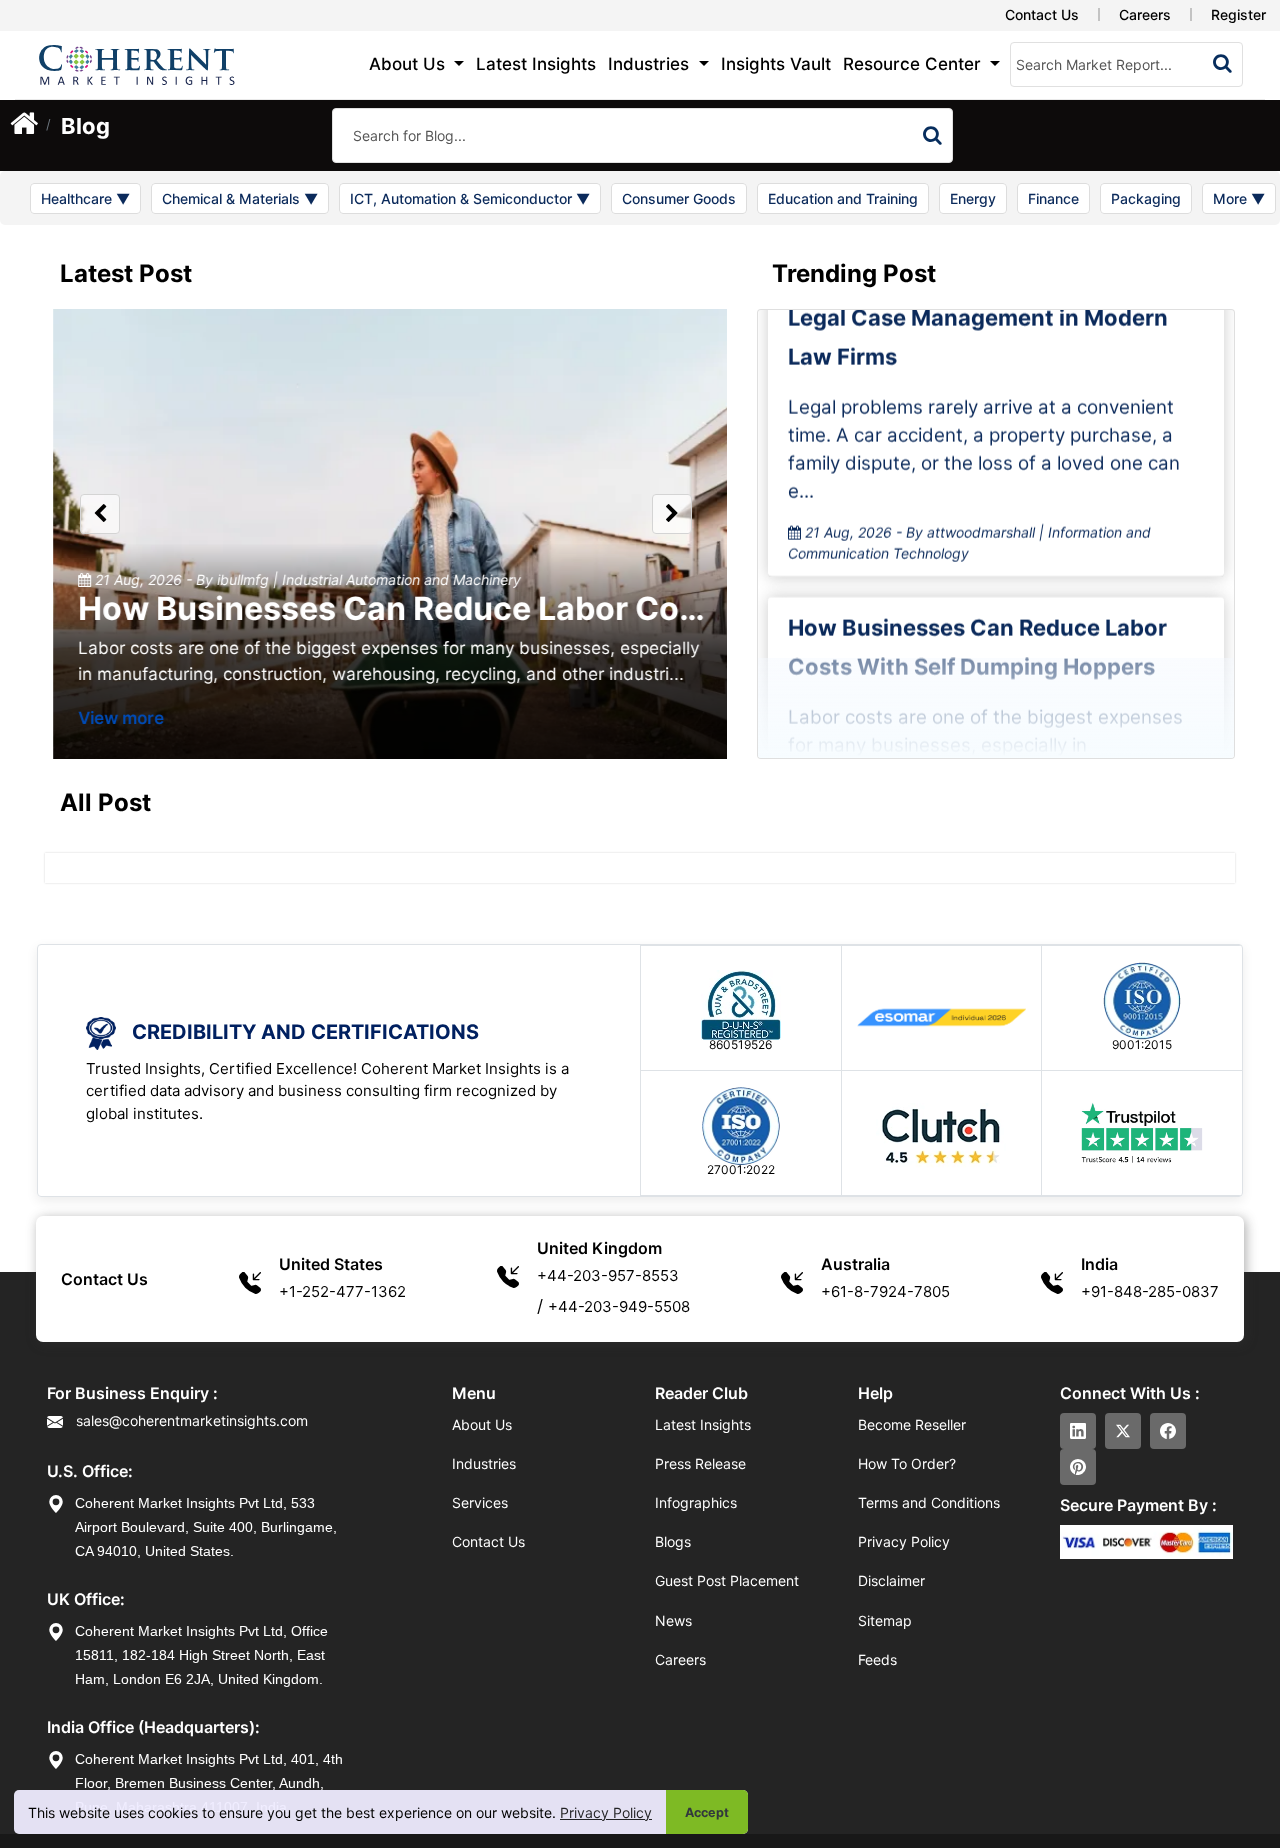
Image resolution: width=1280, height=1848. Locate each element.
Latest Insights (536, 64)
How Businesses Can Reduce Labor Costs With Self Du (495, 608)
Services (480, 1502)
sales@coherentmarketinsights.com (190, 1420)
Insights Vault (776, 64)
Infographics (696, 1502)
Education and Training (843, 198)
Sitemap (885, 1620)
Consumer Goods (679, 198)
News (673, 1620)
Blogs (673, 1541)
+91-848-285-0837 (1150, 1291)
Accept (707, 1812)
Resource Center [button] (914, 64)
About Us (482, 1424)
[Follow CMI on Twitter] (1123, 1431)
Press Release (700, 1463)
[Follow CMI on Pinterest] (1078, 1467)
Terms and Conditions (929, 1502)
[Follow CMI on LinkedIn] (1078, 1431)
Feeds (877, 1659)
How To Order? (907, 1463)
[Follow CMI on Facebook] (1168, 1431)
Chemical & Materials (240, 198)
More (1239, 198)
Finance (1053, 198)
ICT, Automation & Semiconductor (470, 198)
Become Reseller (912, 1424)
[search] (1222, 63)
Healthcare (85, 198)
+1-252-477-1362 (342, 1291)
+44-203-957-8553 (608, 1275)
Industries (484, 1463)
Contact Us (1042, 14)
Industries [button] (651, 64)
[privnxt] (100, 514)
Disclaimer (891, 1580)
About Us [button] (409, 64)
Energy (973, 198)
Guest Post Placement (727, 1580)
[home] (24, 129)
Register (1238, 14)
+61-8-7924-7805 (885, 1291)
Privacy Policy (606, 1812)
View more (114, 718)
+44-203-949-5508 (619, 1306)
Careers (1145, 14)
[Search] (932, 135)
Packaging (1146, 198)
